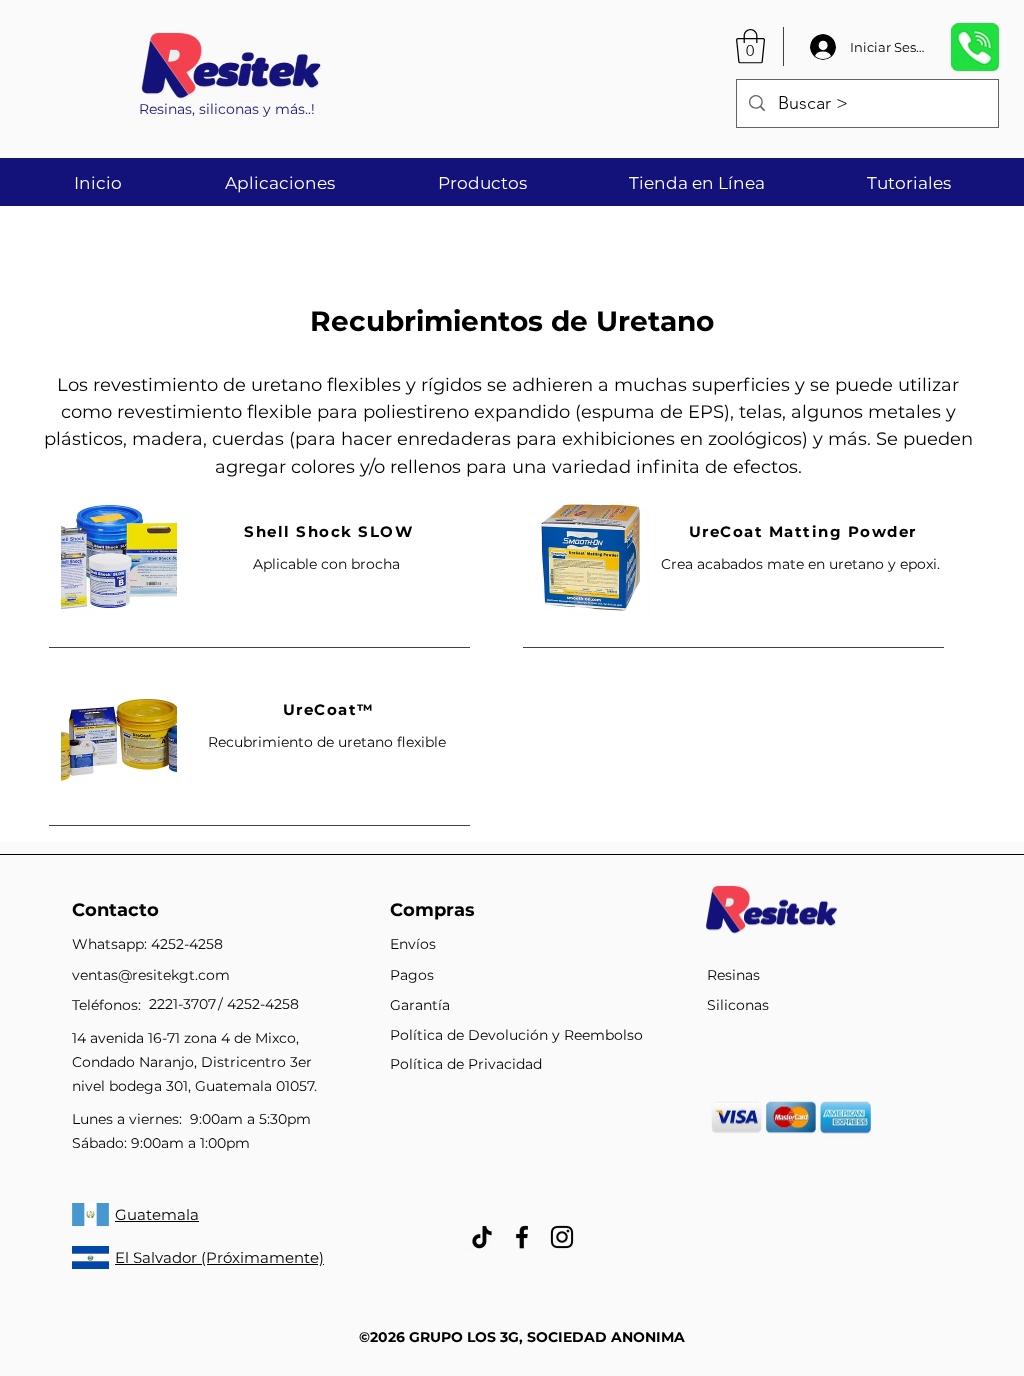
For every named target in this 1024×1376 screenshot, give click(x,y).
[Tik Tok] (482, 1237)
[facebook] (522, 1237)
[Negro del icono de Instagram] (562, 1237)
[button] (750, 46)
